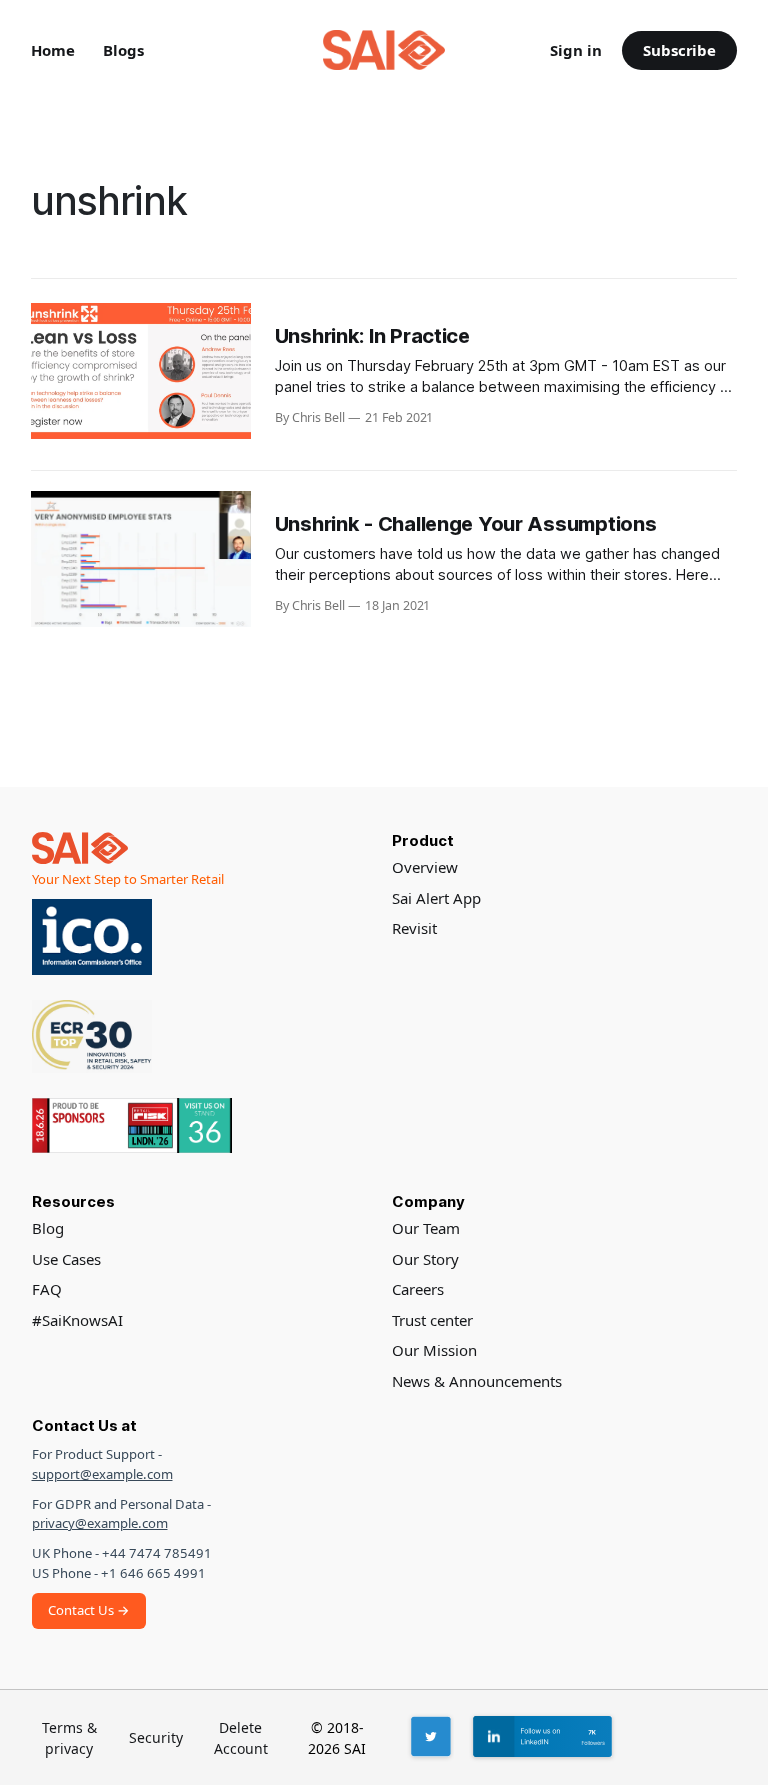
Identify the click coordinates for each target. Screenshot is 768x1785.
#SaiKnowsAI (77, 1320)
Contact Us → (89, 1610)
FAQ (47, 1289)
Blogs (123, 50)
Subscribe (679, 50)
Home (53, 50)
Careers (418, 1289)
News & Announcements (477, 1381)
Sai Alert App (436, 898)
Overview (425, 867)
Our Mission (434, 1350)
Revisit (414, 928)
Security (156, 1737)
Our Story (425, 1259)
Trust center (432, 1320)
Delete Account (241, 1738)
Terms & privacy (69, 1738)
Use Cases (66, 1259)
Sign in (576, 50)
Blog (48, 1228)
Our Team (426, 1228)
